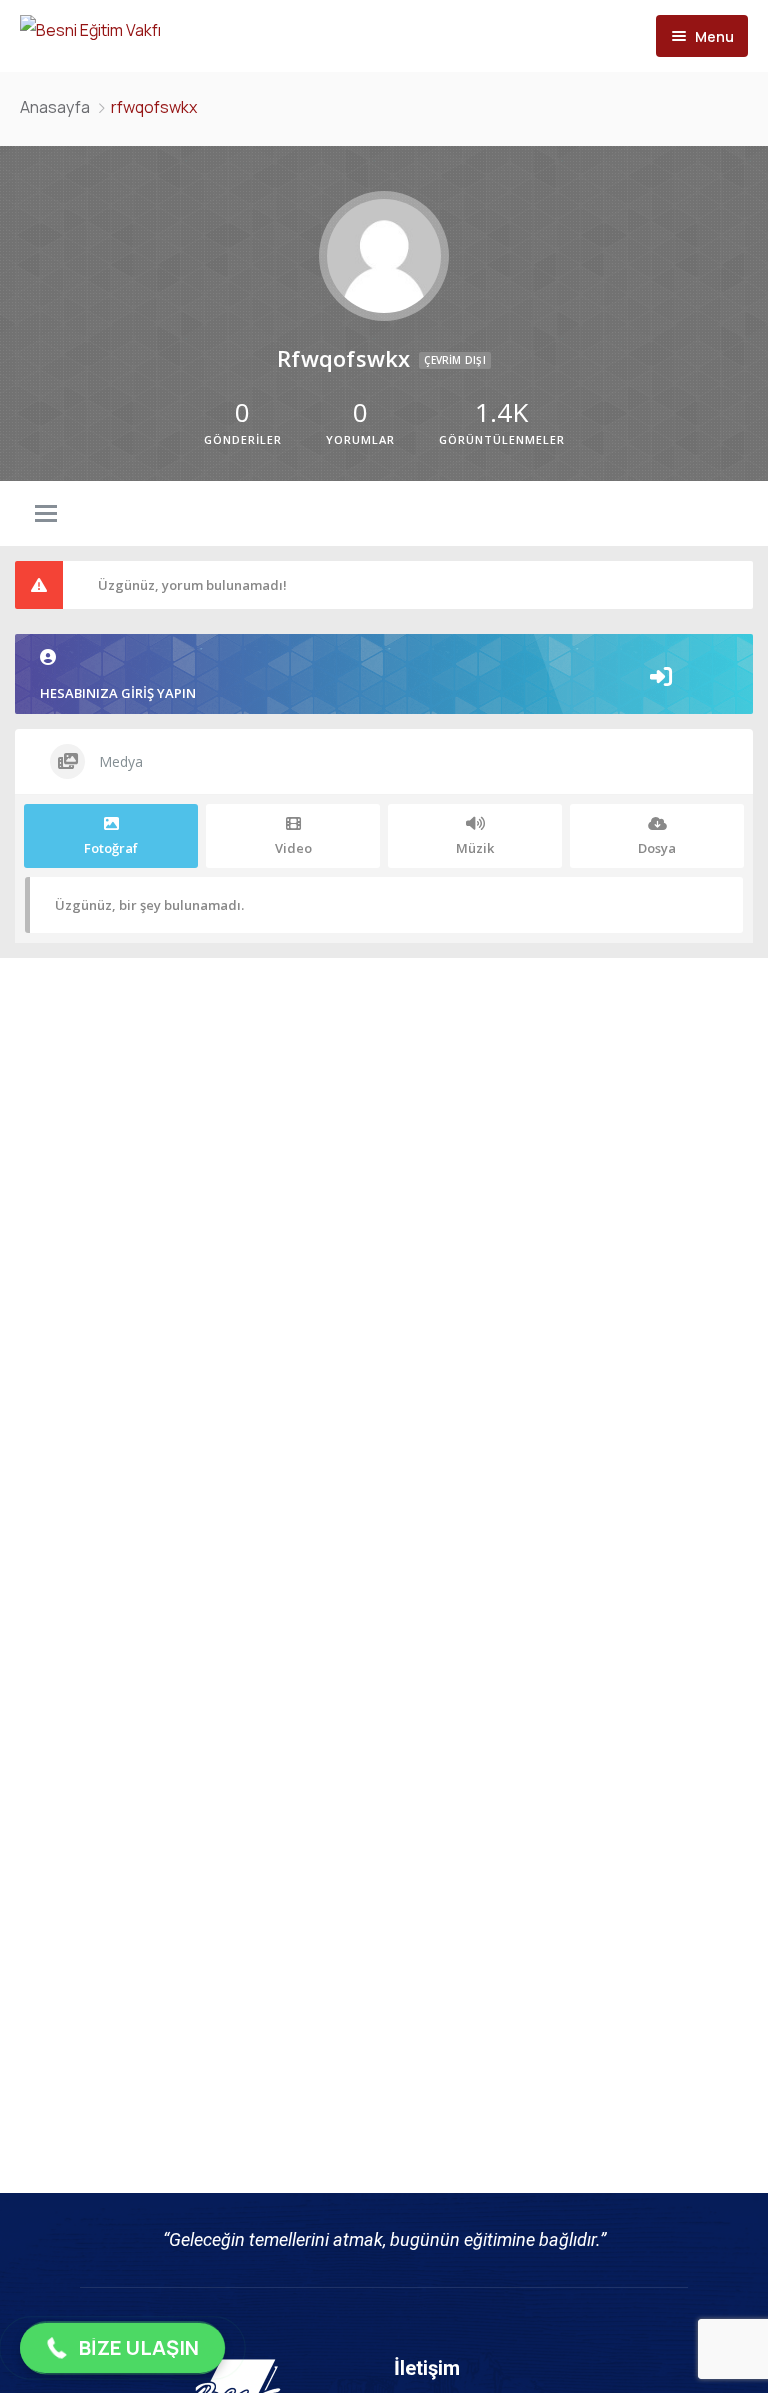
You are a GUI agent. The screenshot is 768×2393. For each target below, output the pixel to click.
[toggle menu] (46, 515)
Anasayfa (55, 107)
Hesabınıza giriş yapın (118, 693)
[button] (122, 2348)
